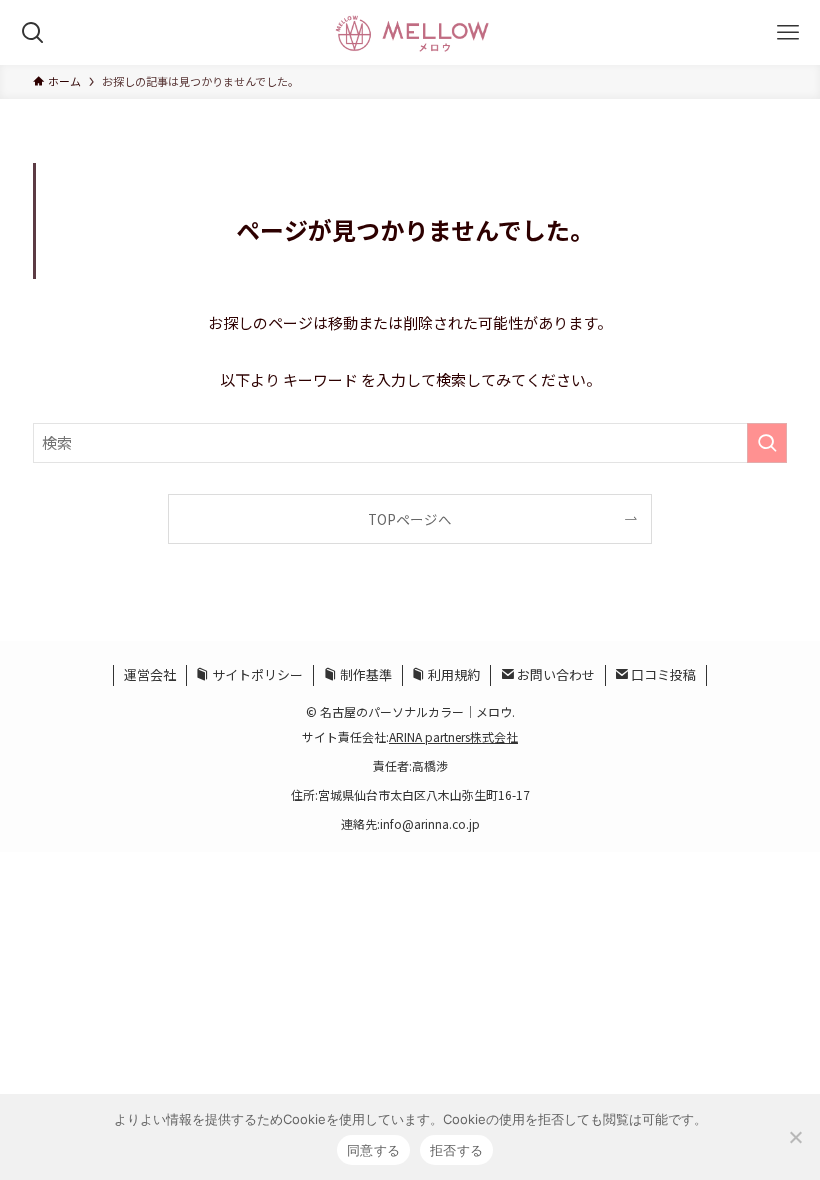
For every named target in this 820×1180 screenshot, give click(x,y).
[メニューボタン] (787, 32)
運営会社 (150, 674)
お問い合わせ (554, 674)
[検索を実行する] (767, 443)
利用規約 (452, 674)
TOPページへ (410, 519)
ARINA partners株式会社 (453, 736)
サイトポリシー (256, 674)
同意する (373, 1150)
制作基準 (364, 674)
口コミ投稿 (662, 674)
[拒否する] (795, 1137)
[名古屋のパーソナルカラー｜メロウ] (409, 32)
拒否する (456, 1150)
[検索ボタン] (32, 32)
